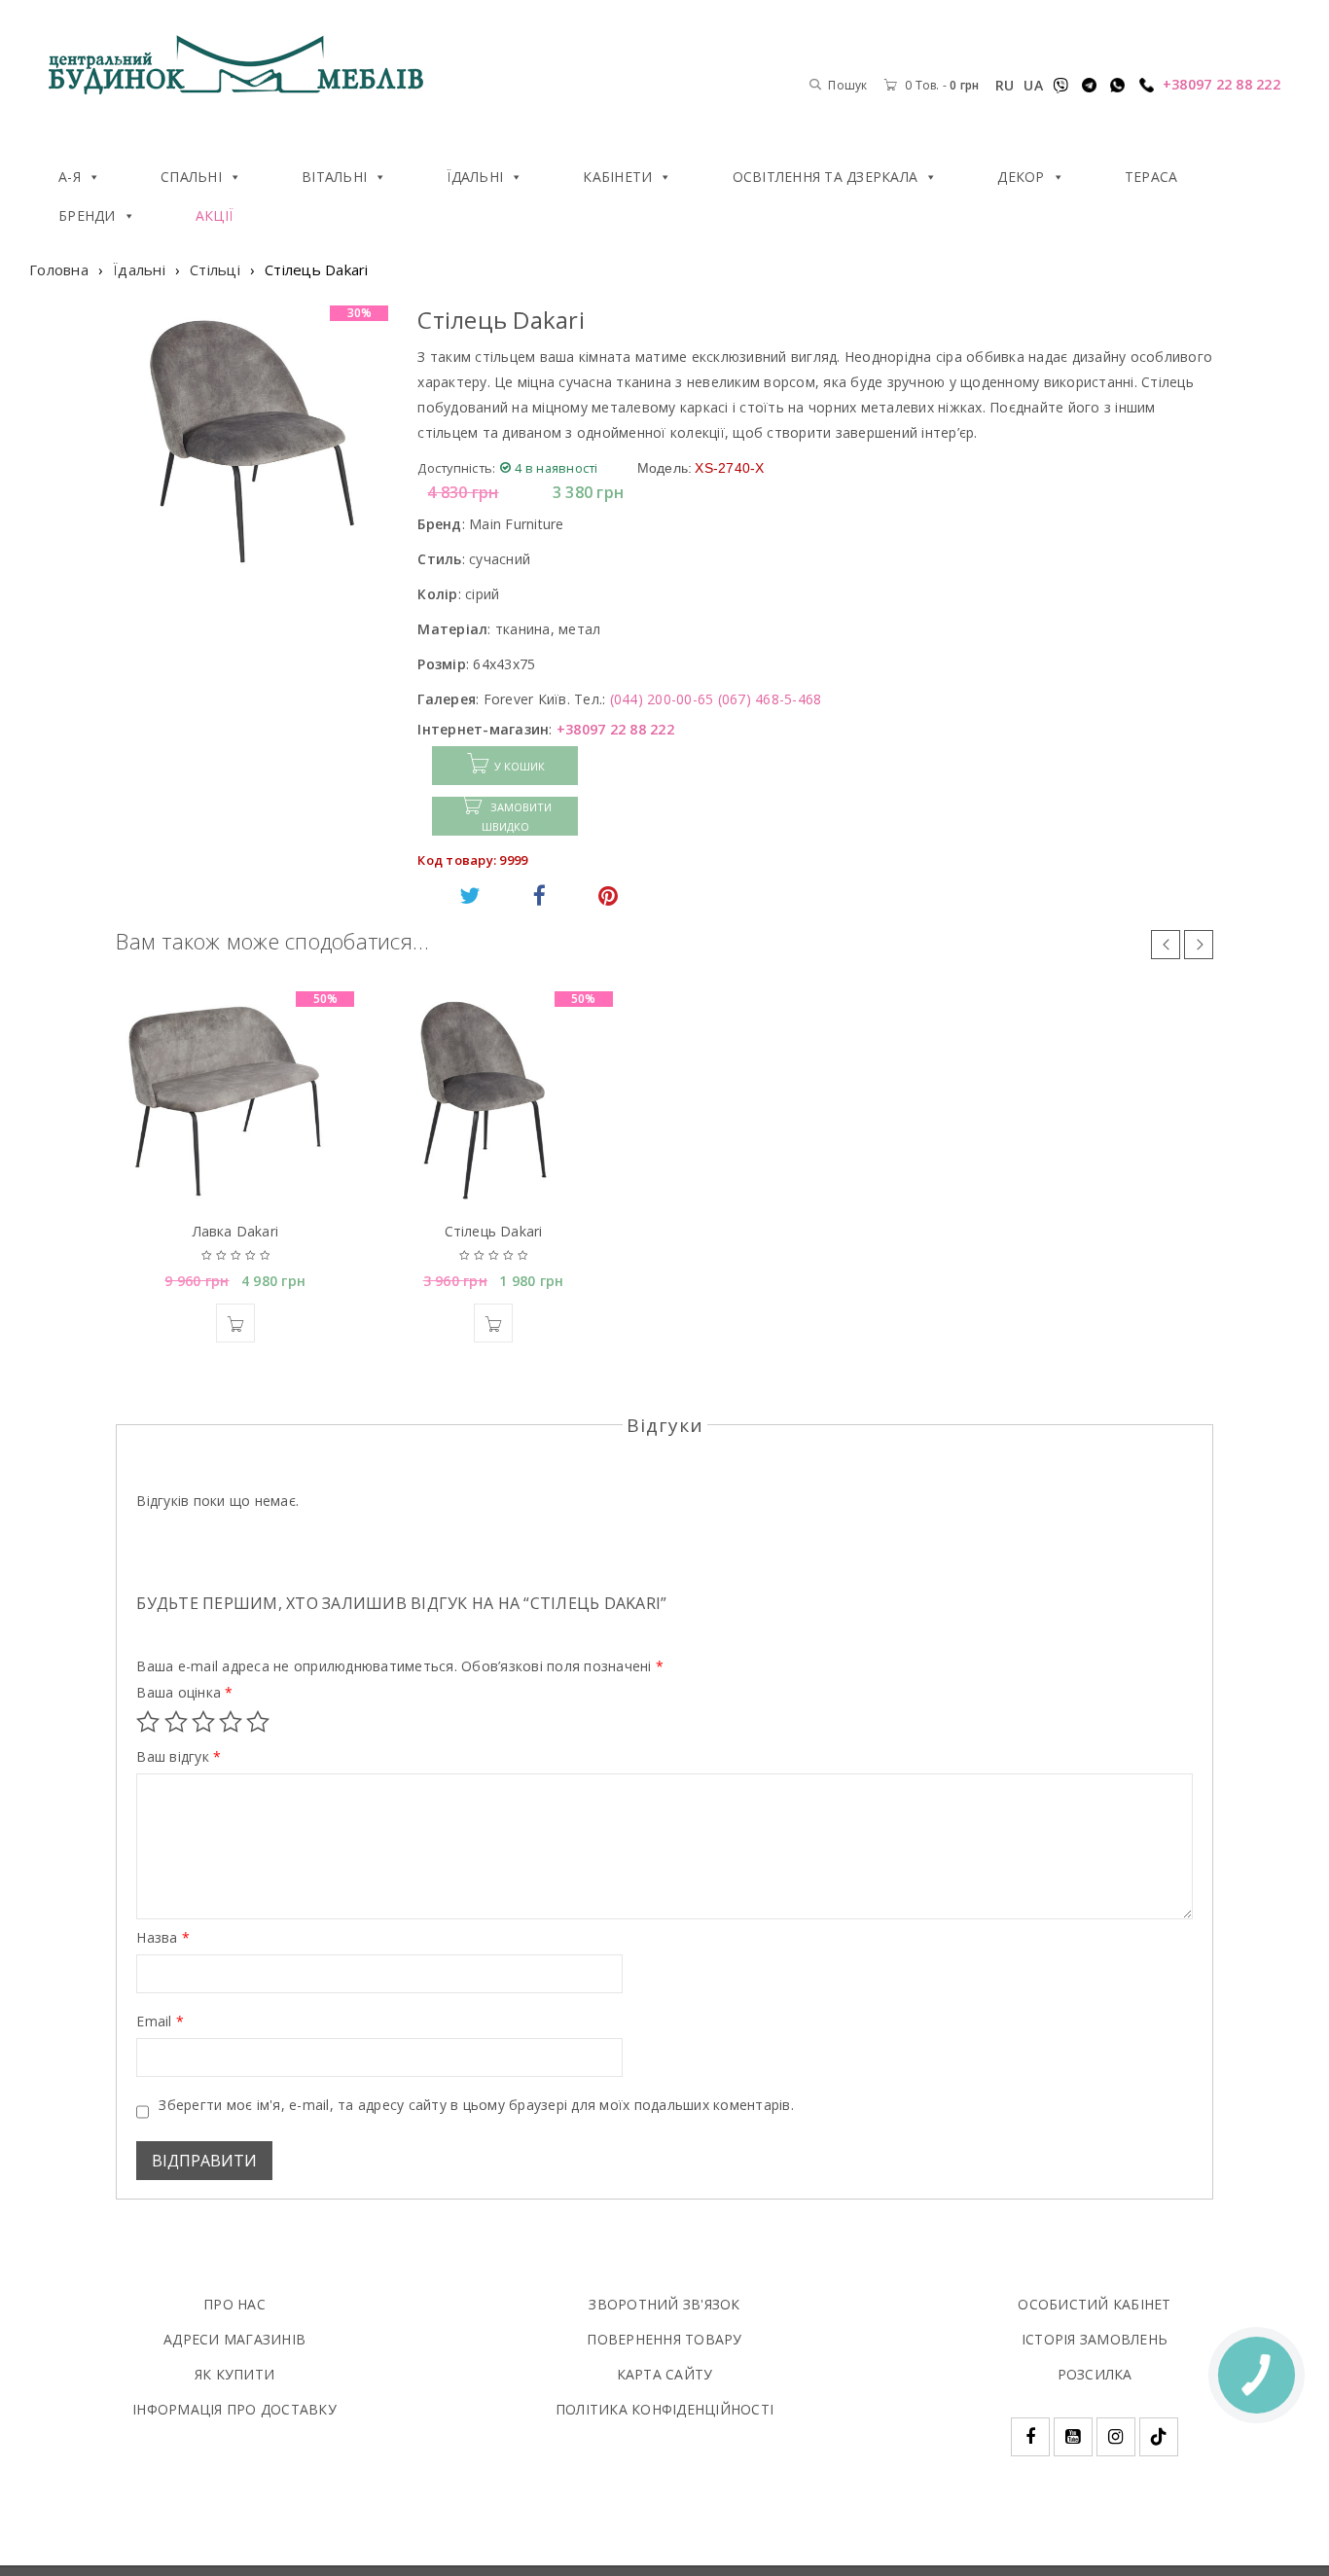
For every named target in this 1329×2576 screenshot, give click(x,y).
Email (160, 2021)
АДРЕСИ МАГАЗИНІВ (234, 2339)
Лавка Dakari (235, 1231)
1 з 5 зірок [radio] (148, 1722)
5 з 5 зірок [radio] (258, 1722)
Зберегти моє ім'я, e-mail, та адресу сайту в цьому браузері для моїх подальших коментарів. (476, 2105)
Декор (1021, 177)
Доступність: (456, 468)
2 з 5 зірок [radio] (176, 1722)
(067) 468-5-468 (770, 699)
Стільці (215, 269)
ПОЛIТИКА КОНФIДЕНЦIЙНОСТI (664, 2409)
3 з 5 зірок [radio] (203, 1722)
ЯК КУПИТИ (234, 2374)
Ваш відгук (179, 1757)
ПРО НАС (234, 2304)
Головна (59, 269)
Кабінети (617, 177)
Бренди (87, 215)
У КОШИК (520, 766)
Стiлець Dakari (494, 1231)
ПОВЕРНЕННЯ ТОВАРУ (664, 2339)
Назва (163, 1938)
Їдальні (475, 177)
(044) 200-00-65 (662, 699)
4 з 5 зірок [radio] (231, 1722)
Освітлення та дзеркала (826, 177)
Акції (214, 215)
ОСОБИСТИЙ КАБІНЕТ (1094, 2304)
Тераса (1151, 177)
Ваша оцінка (184, 1693)
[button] (235, 1323)
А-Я (70, 177)
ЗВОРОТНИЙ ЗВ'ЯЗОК (664, 2304)
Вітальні (334, 177)
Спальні (191, 177)
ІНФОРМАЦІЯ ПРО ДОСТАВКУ (234, 2409)
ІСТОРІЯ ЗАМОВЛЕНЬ (1095, 2339)
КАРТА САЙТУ (665, 2374)
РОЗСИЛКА (1095, 2374)
